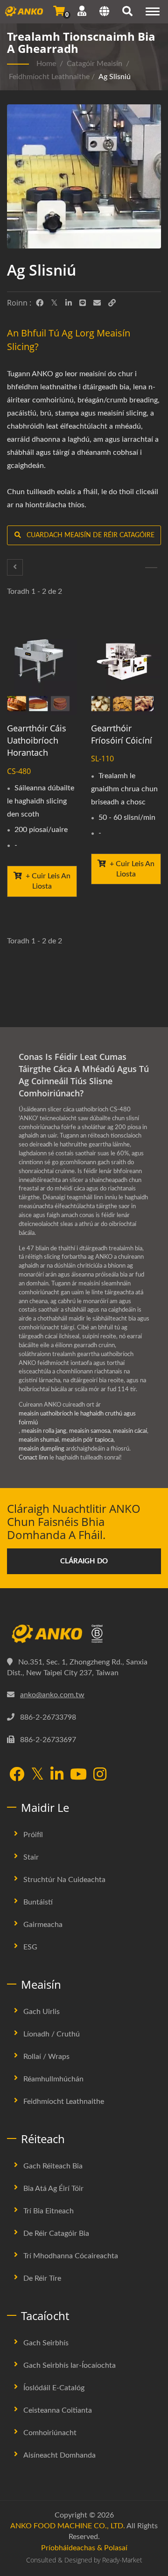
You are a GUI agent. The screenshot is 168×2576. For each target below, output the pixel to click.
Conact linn (33, 1458)
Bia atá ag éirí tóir (53, 2189)
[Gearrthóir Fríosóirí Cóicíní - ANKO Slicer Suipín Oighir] (126, 668)
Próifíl (33, 1835)
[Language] (104, 13)
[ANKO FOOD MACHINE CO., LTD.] (84, 1634)
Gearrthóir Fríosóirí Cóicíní (122, 734)
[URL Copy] (112, 303)
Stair (31, 1857)
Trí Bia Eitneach (49, 2211)
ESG (30, 1947)
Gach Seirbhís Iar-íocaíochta (70, 2365)
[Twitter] (54, 303)
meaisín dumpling (42, 1449)
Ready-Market (122, 2560)
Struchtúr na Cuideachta (64, 1880)
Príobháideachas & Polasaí (84, 2548)
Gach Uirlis (42, 2012)
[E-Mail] (97, 303)
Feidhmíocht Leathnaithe (49, 77)
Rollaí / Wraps (46, 2057)
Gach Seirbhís (46, 2343)
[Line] (83, 303)
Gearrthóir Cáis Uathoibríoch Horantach (37, 740)
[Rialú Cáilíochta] (151, 568)
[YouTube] (78, 1775)
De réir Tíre (42, 2278)
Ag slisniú (115, 77)
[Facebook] (40, 303)
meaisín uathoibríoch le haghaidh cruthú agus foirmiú (77, 1418)
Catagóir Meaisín (94, 64)
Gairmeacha (43, 1925)
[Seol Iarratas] (59, 11)
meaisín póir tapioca (87, 1440)
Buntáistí (38, 1902)
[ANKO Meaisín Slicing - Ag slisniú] (84, 179)
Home (46, 64)
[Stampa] (15, 567)
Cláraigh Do (84, 1561)
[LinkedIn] (69, 303)
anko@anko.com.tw (52, 1695)
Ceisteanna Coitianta (58, 2410)
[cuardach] (127, 13)
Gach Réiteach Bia (53, 2166)
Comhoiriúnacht (50, 2433)
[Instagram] (100, 1775)
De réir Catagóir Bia (56, 2233)
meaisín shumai (39, 1440)
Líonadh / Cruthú (52, 2034)
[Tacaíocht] (82, 11)
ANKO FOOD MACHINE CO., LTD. (68, 2526)
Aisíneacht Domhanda (59, 2455)
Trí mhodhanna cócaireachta (71, 2256)
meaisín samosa (90, 1431)
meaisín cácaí (130, 1431)
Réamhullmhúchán (53, 2079)
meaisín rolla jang (44, 1431)
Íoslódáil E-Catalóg (54, 2388)
